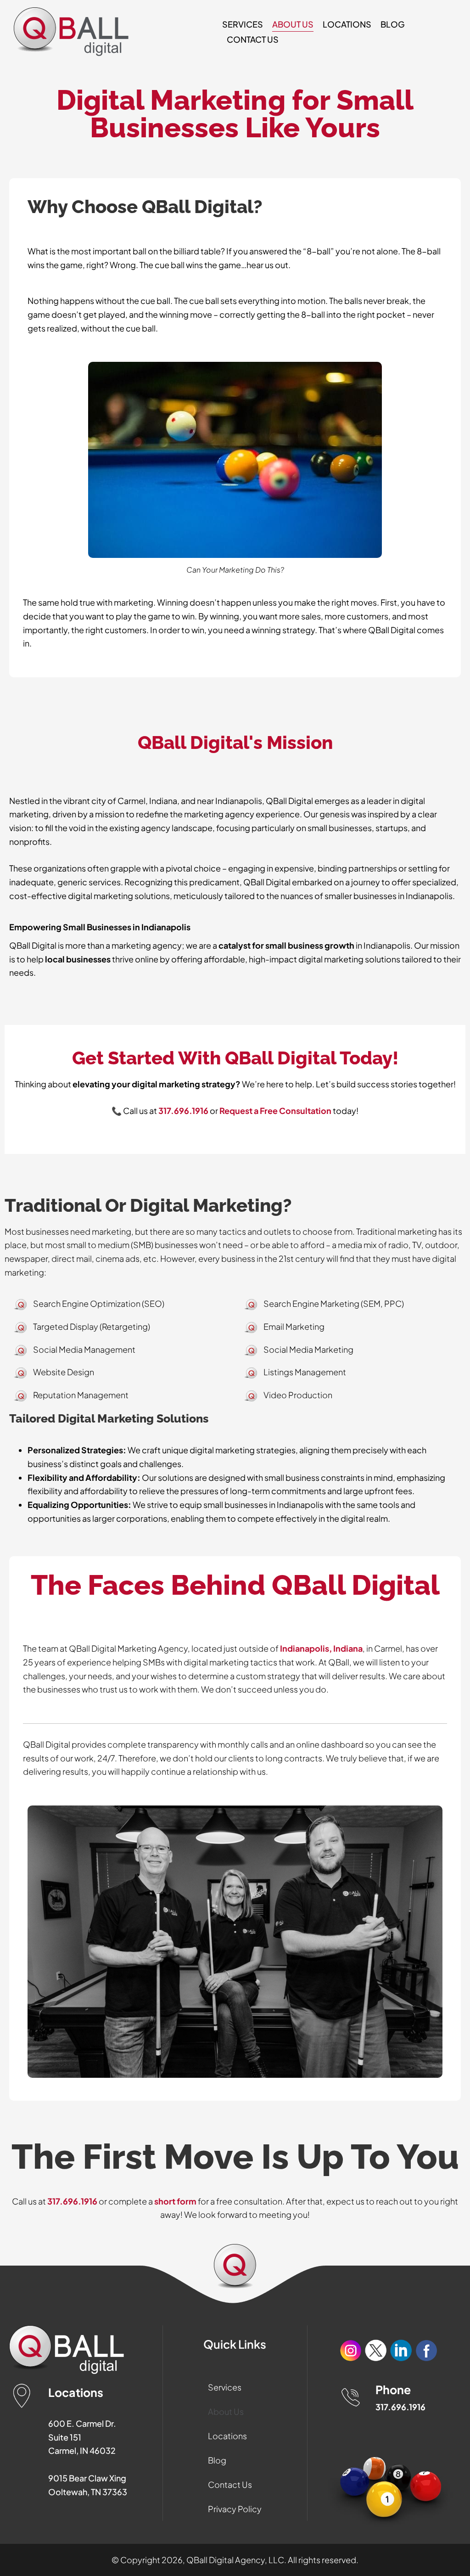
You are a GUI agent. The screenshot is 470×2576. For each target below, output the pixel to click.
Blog (393, 24)
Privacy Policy (235, 2509)
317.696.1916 (72, 2201)
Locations (347, 24)
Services (243, 24)
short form (175, 2201)
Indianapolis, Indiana (321, 1648)
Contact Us (253, 39)
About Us (293, 24)
